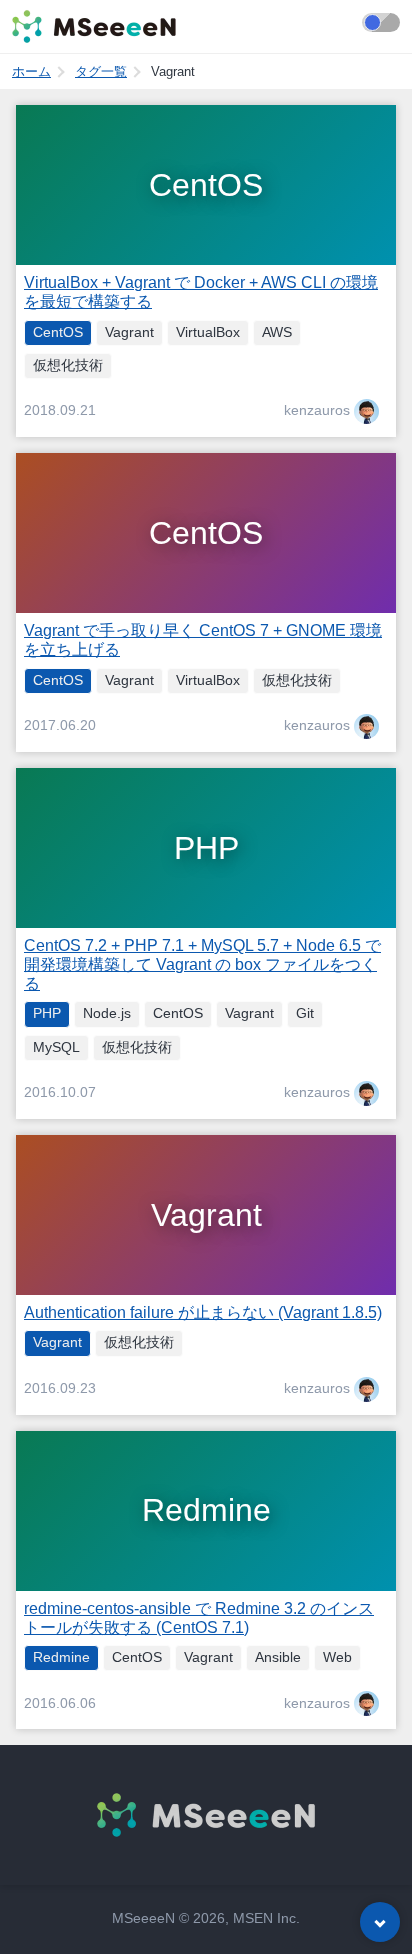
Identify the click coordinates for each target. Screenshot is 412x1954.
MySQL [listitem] (56, 1047)
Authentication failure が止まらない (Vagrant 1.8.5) (203, 1312)
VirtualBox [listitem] (208, 332)
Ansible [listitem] (278, 1657)
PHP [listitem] (47, 1013)
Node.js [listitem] (107, 1013)
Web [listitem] (337, 1657)
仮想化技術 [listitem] (68, 365)
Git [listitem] (305, 1013)
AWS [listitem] (277, 332)
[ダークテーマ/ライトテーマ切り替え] (381, 22)
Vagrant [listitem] (129, 332)
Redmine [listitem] (61, 1657)
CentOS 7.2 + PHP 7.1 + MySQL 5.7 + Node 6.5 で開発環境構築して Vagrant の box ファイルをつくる (202, 964)
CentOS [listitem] (58, 332)
